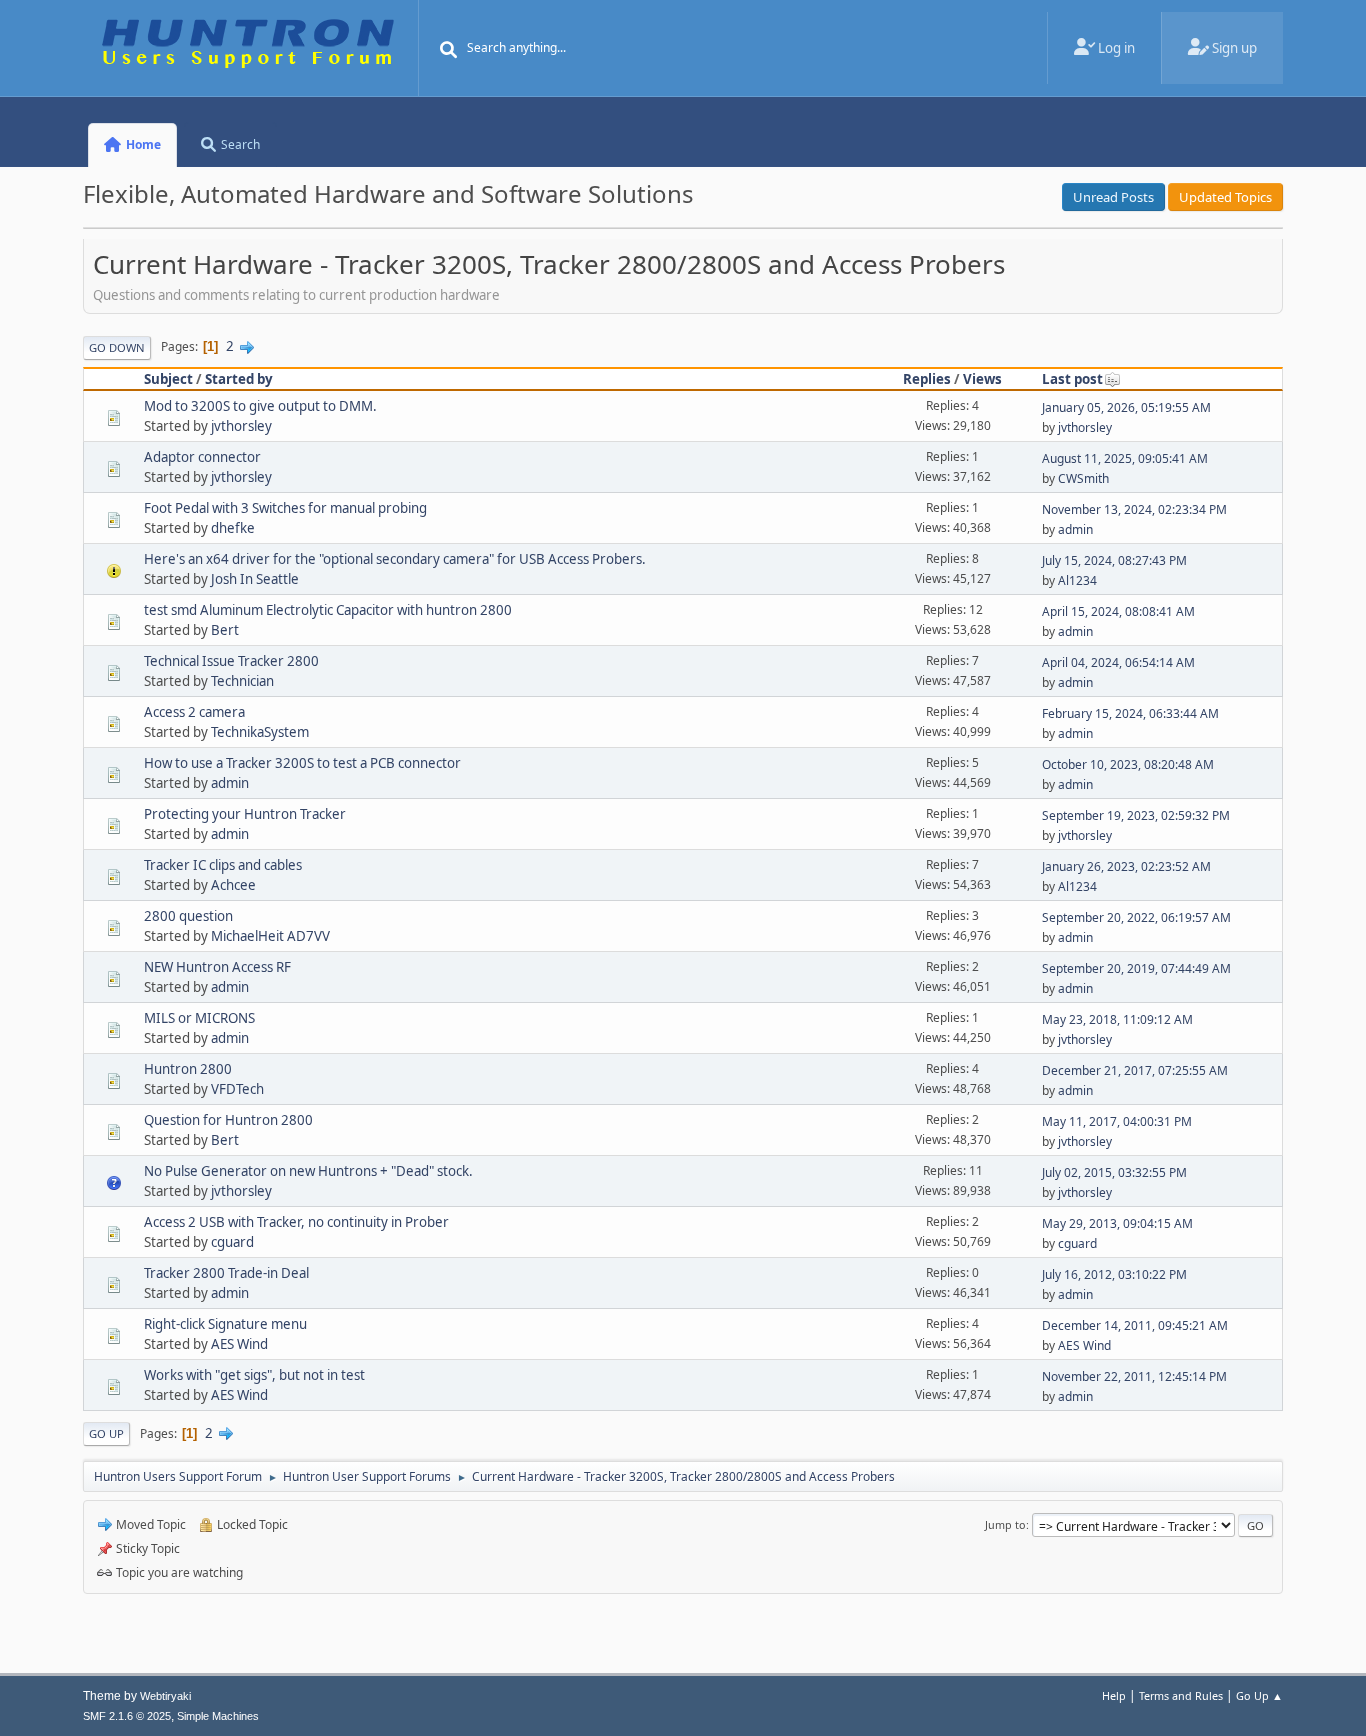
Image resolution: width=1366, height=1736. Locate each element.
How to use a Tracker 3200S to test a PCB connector (302, 763)
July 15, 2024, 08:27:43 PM (1114, 560)
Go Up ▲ (1259, 1695)
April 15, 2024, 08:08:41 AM (1118, 611)
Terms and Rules (1181, 1695)
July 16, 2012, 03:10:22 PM (1114, 1274)
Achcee (233, 885)
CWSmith (1083, 478)
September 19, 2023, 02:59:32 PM (1136, 815)
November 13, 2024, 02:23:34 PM (1134, 509)
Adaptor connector (202, 457)
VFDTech (237, 1089)
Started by (239, 379)
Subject (168, 379)
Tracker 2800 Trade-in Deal (226, 1273)
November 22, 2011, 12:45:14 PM (1134, 1376)
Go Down (117, 347)
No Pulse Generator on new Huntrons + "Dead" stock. (308, 1171)
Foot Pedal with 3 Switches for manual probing (285, 508)
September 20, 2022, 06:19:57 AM (1136, 917)
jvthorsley (241, 426)
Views (982, 379)
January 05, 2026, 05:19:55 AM (1126, 407)
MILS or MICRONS (199, 1018)
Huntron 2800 (188, 1069)
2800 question (188, 916)
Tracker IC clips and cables (223, 865)
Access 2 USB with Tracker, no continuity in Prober (296, 1222)
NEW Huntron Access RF (217, 967)
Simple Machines (218, 1716)
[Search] (449, 50)
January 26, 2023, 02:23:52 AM (1126, 866)
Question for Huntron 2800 (228, 1120)
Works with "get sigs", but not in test (254, 1375)
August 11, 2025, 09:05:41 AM (1125, 458)
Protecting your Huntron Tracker (245, 814)
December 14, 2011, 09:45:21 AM (1135, 1325)
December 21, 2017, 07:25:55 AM (1135, 1070)
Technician (242, 681)
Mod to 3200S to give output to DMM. (260, 406)
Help (1114, 1695)
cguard (232, 1242)
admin (1075, 529)
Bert (225, 630)
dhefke (233, 528)
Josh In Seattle (255, 579)
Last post (1072, 379)
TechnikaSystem (260, 732)
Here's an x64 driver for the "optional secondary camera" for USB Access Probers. (395, 559)
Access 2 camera (194, 712)
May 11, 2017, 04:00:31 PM (1117, 1121)
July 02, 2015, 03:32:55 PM (1114, 1172)
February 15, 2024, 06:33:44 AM (1130, 713)
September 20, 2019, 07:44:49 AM (1136, 968)
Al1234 (1077, 580)
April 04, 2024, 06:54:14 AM (1118, 662)
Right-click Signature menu (225, 1324)
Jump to (1005, 1524)
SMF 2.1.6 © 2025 (127, 1716)
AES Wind (239, 1344)
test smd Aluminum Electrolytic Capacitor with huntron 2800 (328, 610)
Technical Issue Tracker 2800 (231, 661)
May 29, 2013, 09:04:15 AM (1117, 1223)
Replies (927, 379)
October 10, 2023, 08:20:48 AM (1128, 764)
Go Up (106, 1433)
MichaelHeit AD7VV (270, 936)
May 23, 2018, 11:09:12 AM (1117, 1019)
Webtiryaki (165, 1696)
